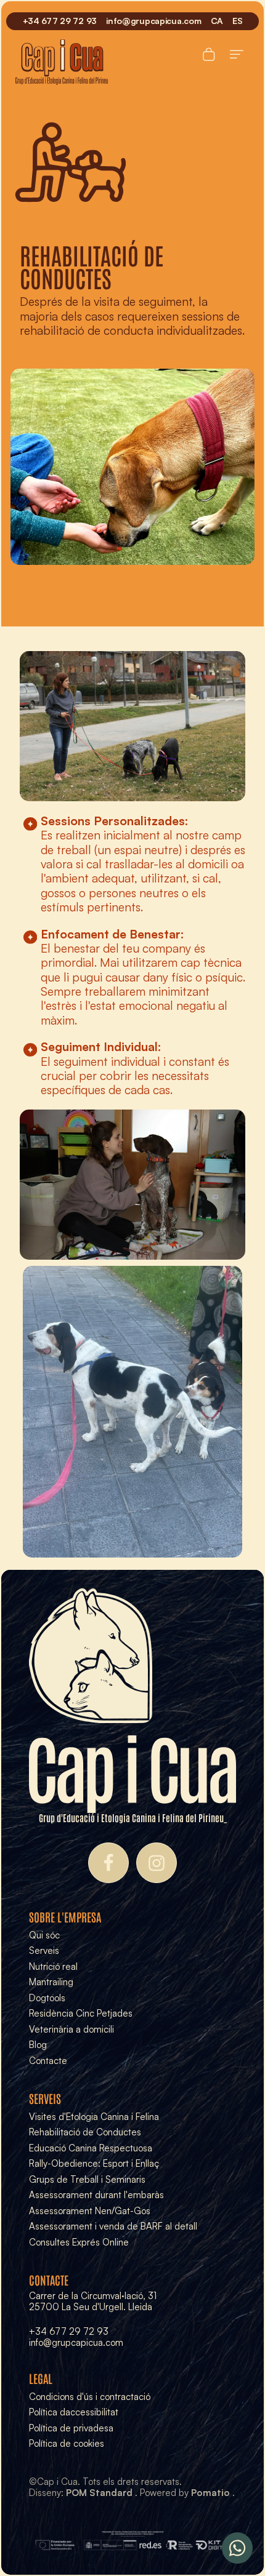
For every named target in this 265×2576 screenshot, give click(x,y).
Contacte (48, 2061)
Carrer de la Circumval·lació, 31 (93, 2296)
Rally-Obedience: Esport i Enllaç (94, 2163)
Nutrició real (53, 1966)
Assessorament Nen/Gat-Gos (90, 2211)
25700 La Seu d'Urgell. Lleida (91, 2307)
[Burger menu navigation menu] (237, 52)
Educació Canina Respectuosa (91, 2148)
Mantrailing (51, 1982)
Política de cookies (67, 2443)
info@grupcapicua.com (76, 2342)
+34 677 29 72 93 (69, 2331)
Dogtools (47, 1998)
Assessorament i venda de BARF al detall (113, 2226)
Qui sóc (44, 1935)
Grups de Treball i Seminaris (87, 2179)
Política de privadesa (71, 2428)
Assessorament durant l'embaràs (96, 2195)
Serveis (44, 1950)
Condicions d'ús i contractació (90, 2397)
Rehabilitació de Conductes (85, 2132)
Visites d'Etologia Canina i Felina (94, 2117)
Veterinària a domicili (71, 2029)
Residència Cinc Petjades (81, 2013)
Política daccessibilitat (74, 2412)
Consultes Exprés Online (79, 2242)
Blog (38, 2045)
